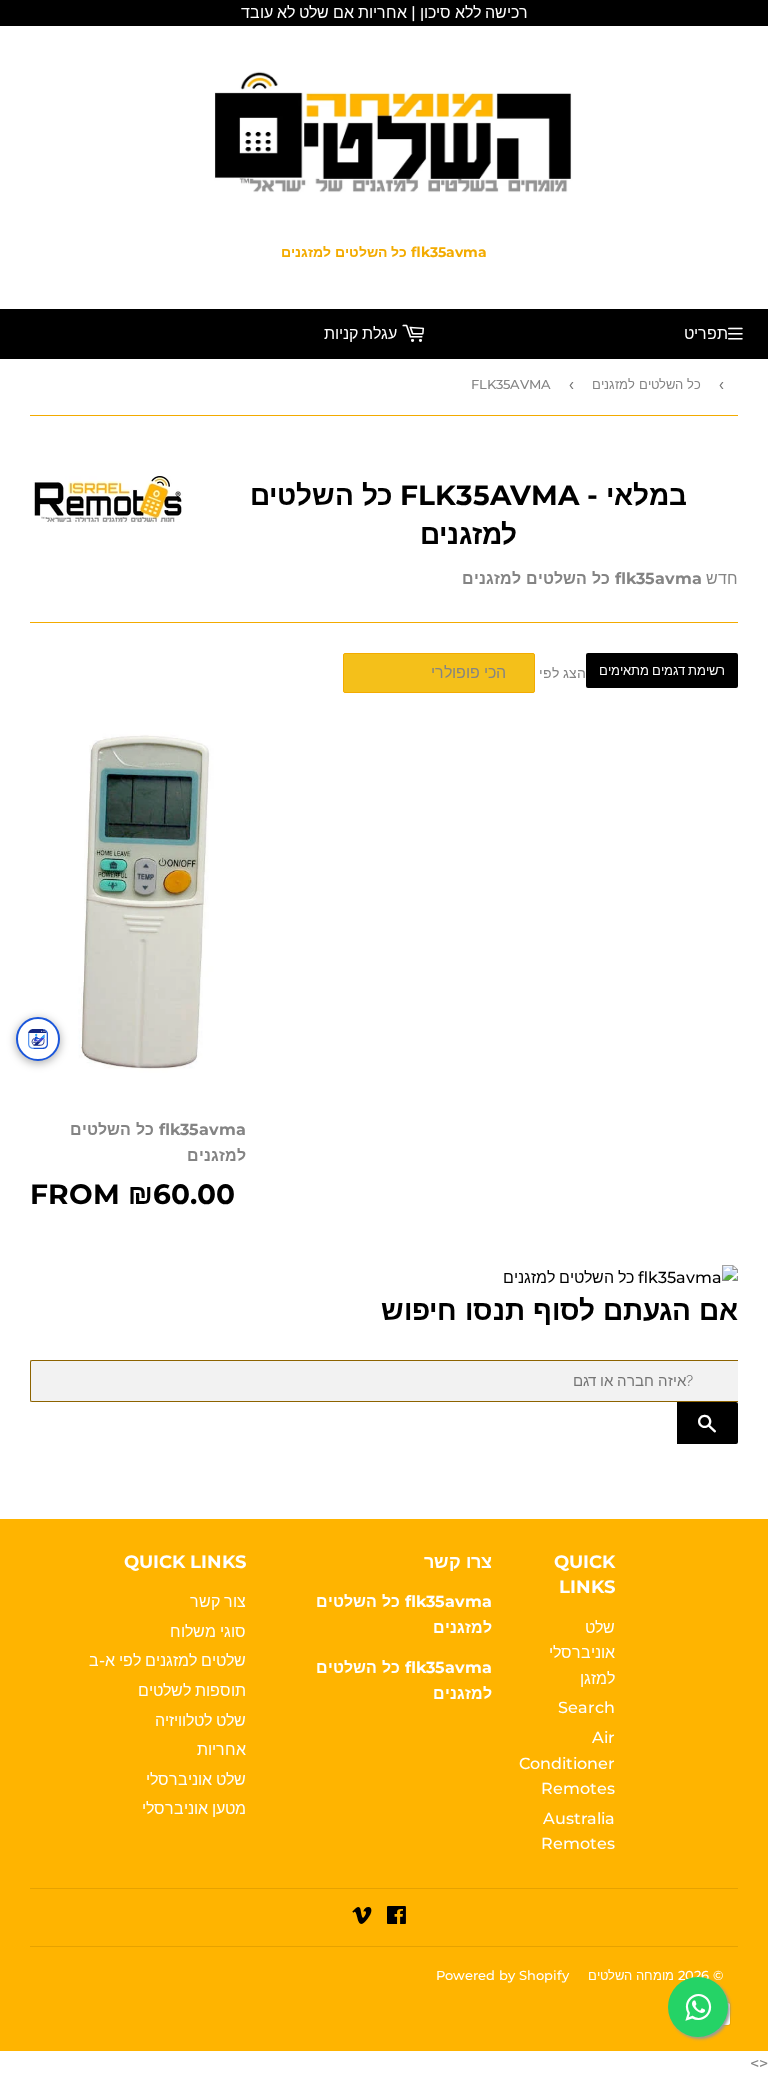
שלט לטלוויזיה (200, 1720)
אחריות (221, 1749)
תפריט (706, 333)
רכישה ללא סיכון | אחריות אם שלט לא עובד (384, 12)
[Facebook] (396, 1917)
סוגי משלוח (208, 1631)
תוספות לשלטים (192, 1690)
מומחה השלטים (631, 1975)
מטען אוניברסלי (194, 1808)
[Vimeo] (362, 1917)
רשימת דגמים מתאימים (662, 670)
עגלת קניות (362, 333)
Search (586, 1707)
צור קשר (218, 1601)
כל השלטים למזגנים (646, 384)
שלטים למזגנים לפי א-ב (167, 1660)
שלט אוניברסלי (196, 1779)
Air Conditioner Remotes (567, 1763)
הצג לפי (562, 673)
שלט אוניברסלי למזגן (582, 1653)
